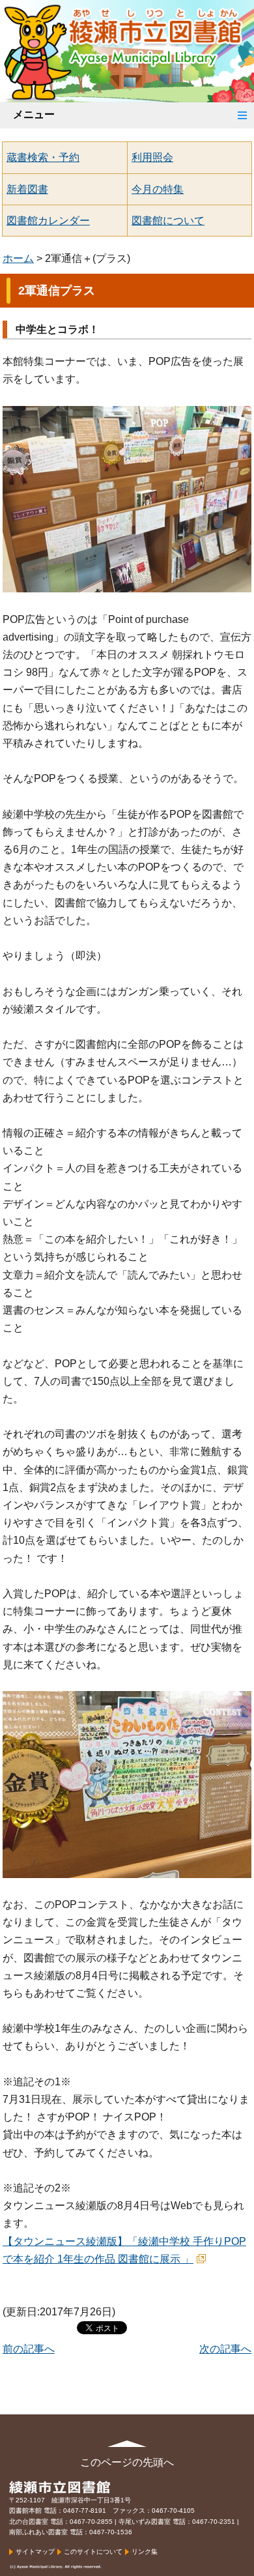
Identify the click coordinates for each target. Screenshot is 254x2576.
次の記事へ (225, 2349)
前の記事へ (29, 2349)
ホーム (18, 258)
